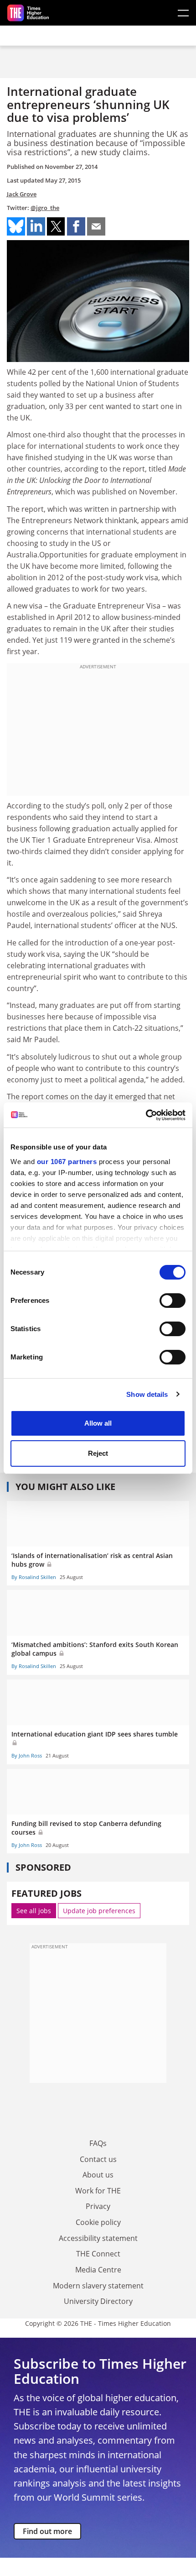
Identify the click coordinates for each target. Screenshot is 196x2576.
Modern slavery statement (98, 2286)
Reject (98, 1453)
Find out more (47, 2531)
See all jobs (34, 1911)
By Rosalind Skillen (34, 1577)
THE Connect (98, 2254)
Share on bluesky (16, 226)
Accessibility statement (98, 2238)
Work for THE (98, 2191)
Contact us (98, 2159)
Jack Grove (22, 194)
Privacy (98, 2206)
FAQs (98, 2143)
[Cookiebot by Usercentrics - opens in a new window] (146, 1115)
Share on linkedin (36, 226)
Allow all (98, 1423)
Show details (147, 1394)
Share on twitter (56, 226)
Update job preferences (99, 1911)
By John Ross (27, 1755)
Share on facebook (76, 226)
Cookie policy (98, 2222)
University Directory (98, 2301)
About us (98, 2175)
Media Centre (98, 2270)
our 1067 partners (67, 1162)
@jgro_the (45, 208)
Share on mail (96, 226)
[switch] (173, 1301)
